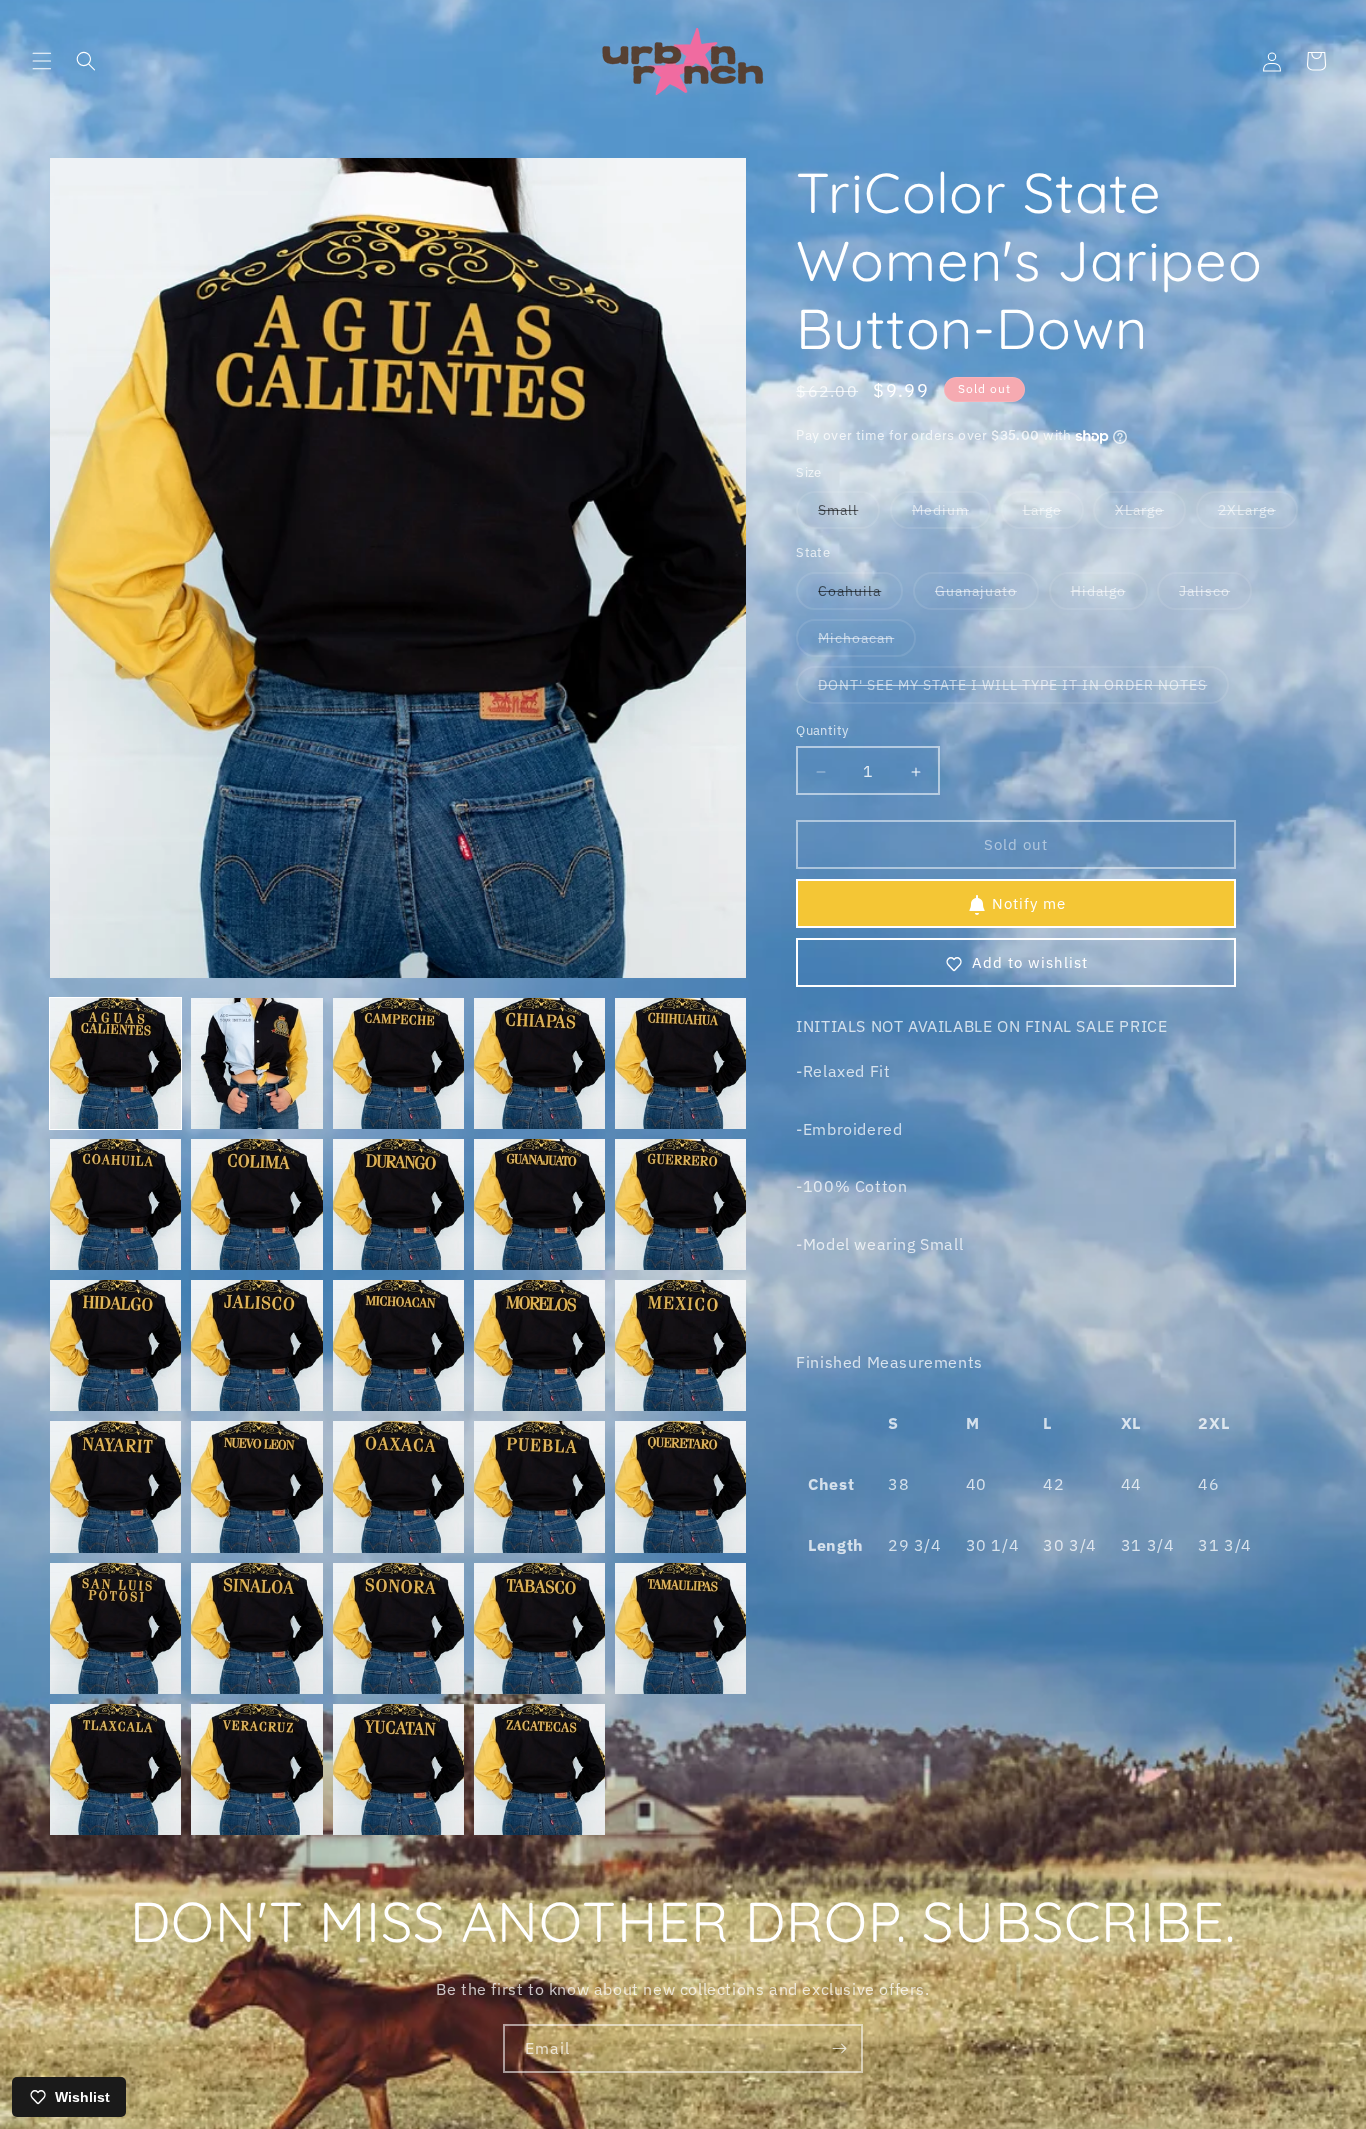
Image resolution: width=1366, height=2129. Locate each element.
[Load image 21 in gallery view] (115, 1628)
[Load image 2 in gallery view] (256, 1063)
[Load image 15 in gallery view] (680, 1345)
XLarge (1150, 515)
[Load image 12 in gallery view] (256, 1345)
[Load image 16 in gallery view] (115, 1486)
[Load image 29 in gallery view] (539, 1769)
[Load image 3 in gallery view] (398, 1063)
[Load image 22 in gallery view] (256, 1628)
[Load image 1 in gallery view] (115, 1063)
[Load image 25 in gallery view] (680, 1628)
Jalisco (1215, 596)
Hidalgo (1109, 596)
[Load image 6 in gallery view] (115, 1204)
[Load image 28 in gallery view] (398, 1769)
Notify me (1029, 904)
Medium (951, 515)
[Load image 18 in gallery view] (398, 1486)
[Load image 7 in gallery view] (256, 1204)
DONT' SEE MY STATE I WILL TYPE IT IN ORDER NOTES (1023, 690)
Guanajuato (987, 596)
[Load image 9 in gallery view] (539, 1204)
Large (1053, 515)
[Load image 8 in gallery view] (398, 1204)
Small (849, 515)
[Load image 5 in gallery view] (680, 1063)
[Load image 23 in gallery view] (398, 1628)
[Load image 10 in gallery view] (680, 1204)
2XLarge (1258, 515)
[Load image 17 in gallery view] (256, 1486)
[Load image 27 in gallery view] (256, 1769)
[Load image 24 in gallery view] (539, 1628)
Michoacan (867, 643)
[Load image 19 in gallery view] (539, 1486)
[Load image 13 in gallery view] (398, 1345)
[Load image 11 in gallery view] (115, 1345)
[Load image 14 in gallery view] (539, 1345)
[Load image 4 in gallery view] (539, 1063)
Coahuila (860, 596)
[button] (42, 61)
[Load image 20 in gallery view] (680, 1486)
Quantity (822, 731)
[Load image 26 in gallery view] (115, 1769)
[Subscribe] (839, 2048)
